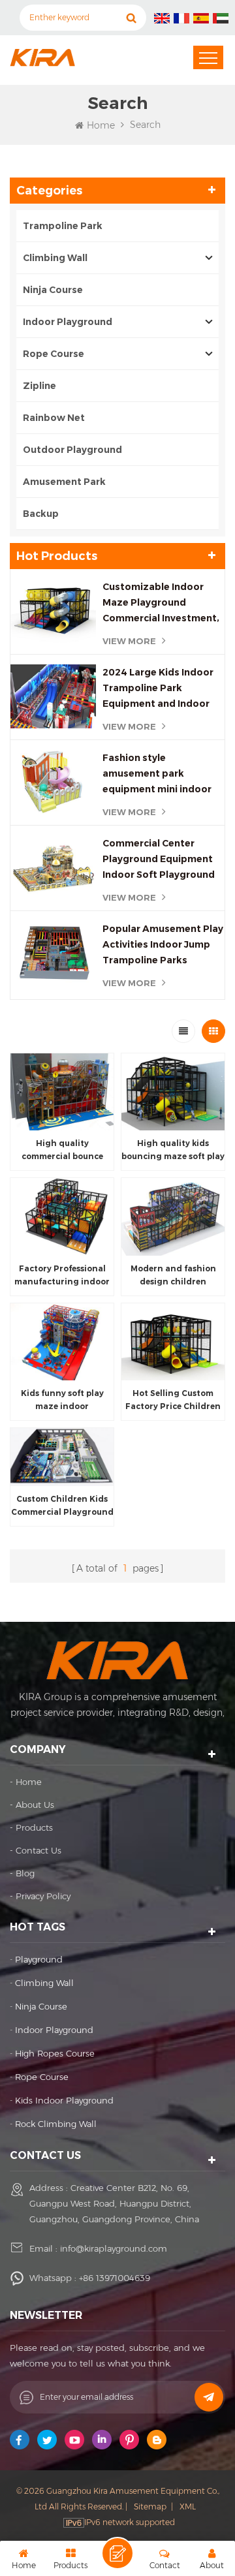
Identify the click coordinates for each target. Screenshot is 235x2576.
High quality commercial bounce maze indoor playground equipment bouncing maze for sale (62, 1151)
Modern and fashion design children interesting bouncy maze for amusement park (173, 1276)
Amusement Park (65, 482)
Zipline (39, 386)
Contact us (39, 1850)
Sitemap (150, 2506)
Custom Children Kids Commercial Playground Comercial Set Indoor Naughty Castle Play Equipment (62, 1506)
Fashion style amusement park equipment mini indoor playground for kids (157, 774)
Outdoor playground (72, 450)
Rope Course (54, 354)
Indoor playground (54, 2030)
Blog (25, 1873)
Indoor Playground (68, 322)
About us (35, 1805)
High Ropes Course (55, 2053)
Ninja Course (53, 290)
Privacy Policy (43, 1896)
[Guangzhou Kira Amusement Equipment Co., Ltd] (42, 57)
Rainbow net (54, 418)
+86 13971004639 (115, 2278)
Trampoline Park (63, 226)
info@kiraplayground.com (114, 2248)
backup (41, 514)
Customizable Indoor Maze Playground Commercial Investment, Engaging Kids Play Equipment (161, 603)
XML (188, 2506)
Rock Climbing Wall (56, 2124)
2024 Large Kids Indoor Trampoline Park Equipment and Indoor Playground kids (158, 689)
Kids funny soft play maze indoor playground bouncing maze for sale (62, 1401)
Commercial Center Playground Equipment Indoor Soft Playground (159, 859)
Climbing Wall (55, 258)
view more (129, 641)
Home (101, 125)
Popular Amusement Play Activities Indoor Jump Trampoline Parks (163, 944)
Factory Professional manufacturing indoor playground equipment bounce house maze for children (62, 1276)
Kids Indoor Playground (64, 2100)
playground (39, 1959)
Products (34, 1827)
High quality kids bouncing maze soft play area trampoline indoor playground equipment (173, 1151)
